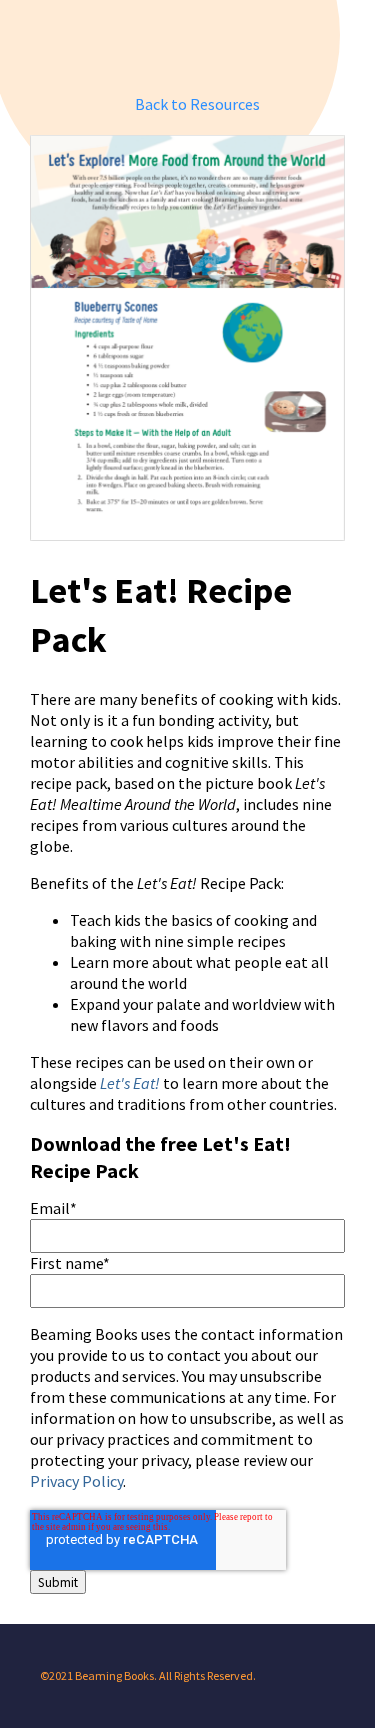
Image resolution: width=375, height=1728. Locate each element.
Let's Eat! (130, 1083)
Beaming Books (192, 45)
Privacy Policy (76, 1481)
